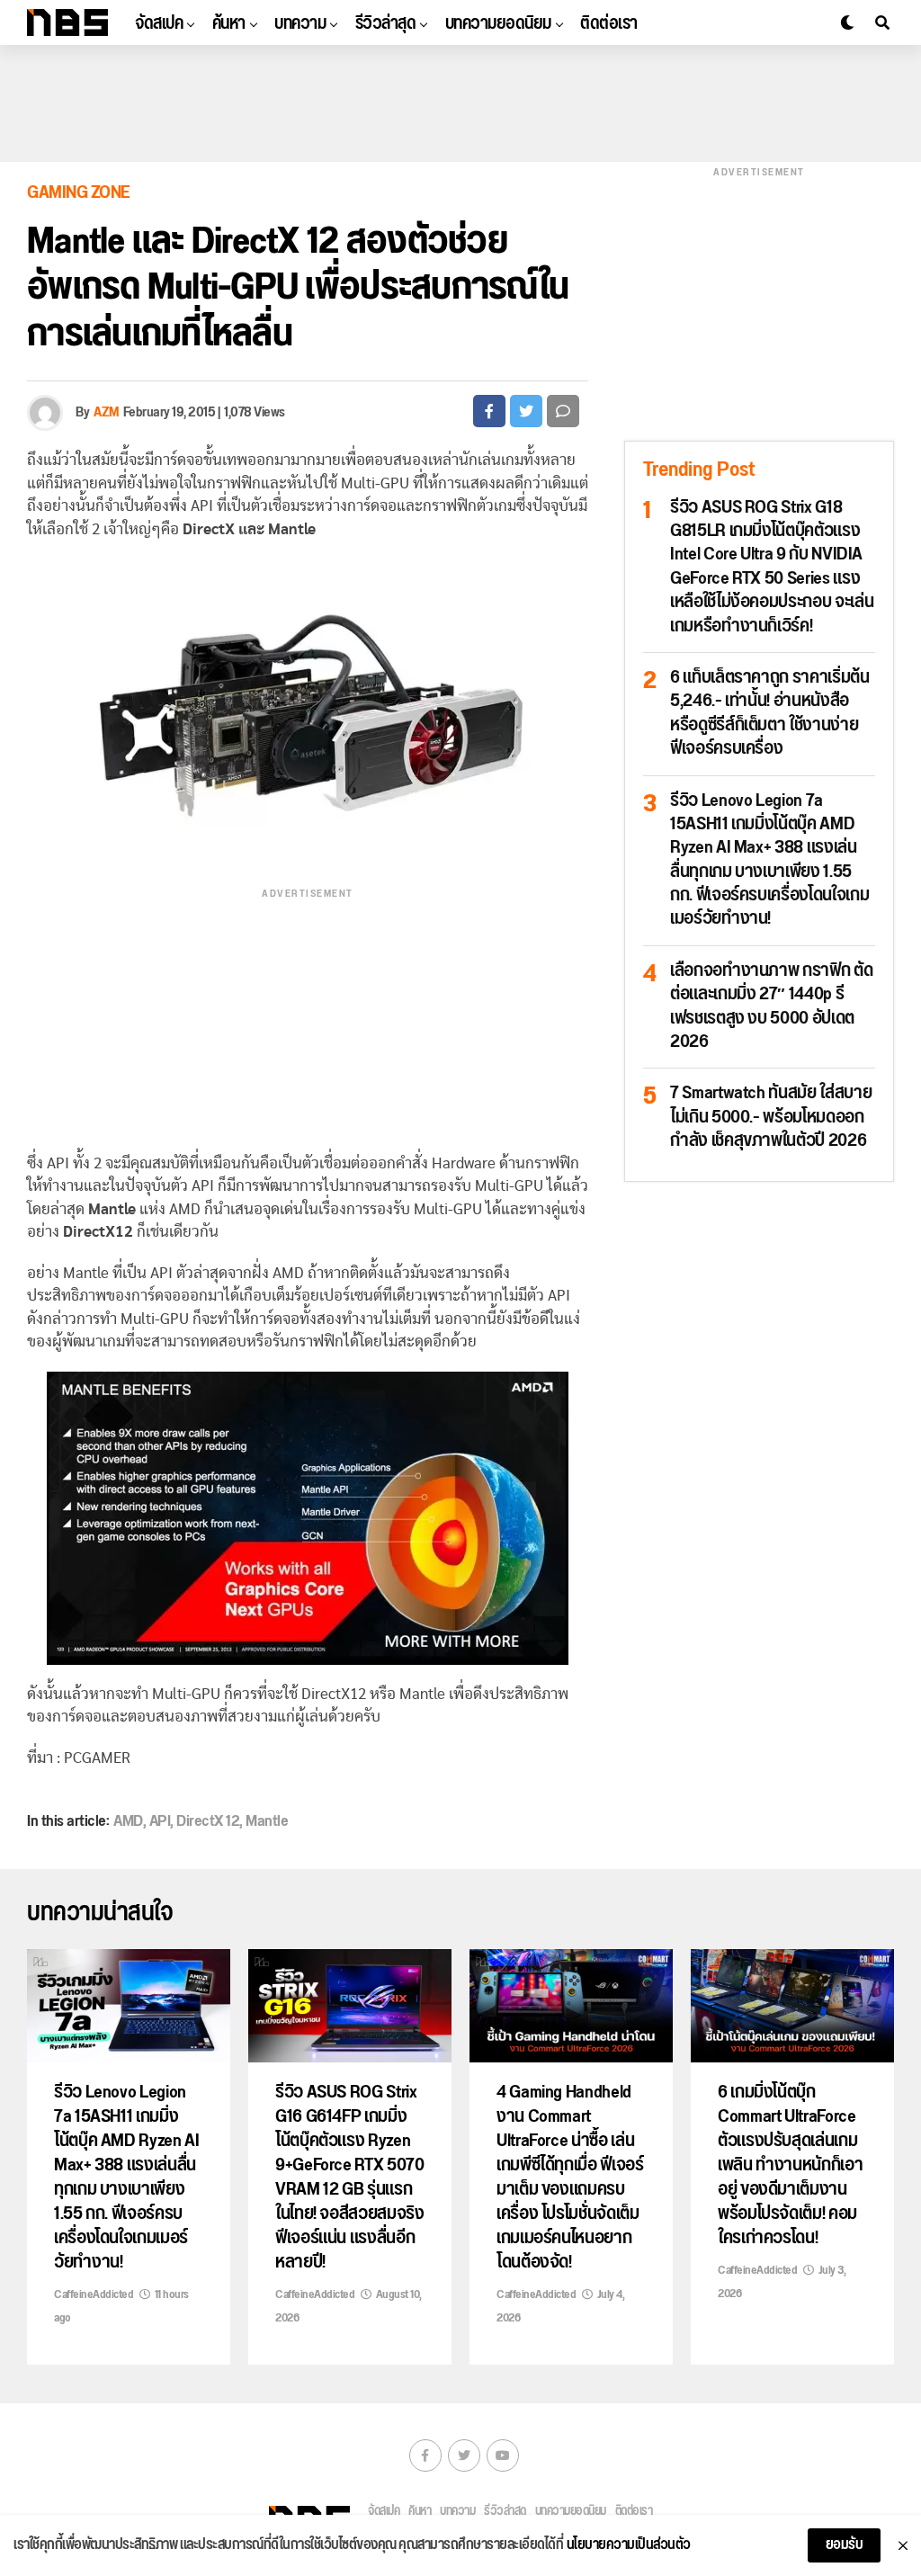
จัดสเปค (159, 23)
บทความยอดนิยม (498, 23)
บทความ (300, 23)
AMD (128, 1821)
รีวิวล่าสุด (386, 23)
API (160, 1821)
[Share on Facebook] (489, 411)
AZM (106, 412)
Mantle (267, 1821)
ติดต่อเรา (609, 23)
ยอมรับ (845, 2545)
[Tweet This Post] (526, 411)
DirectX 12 (208, 1821)
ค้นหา (229, 23)
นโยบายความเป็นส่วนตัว (629, 2545)
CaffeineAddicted (94, 2294)
